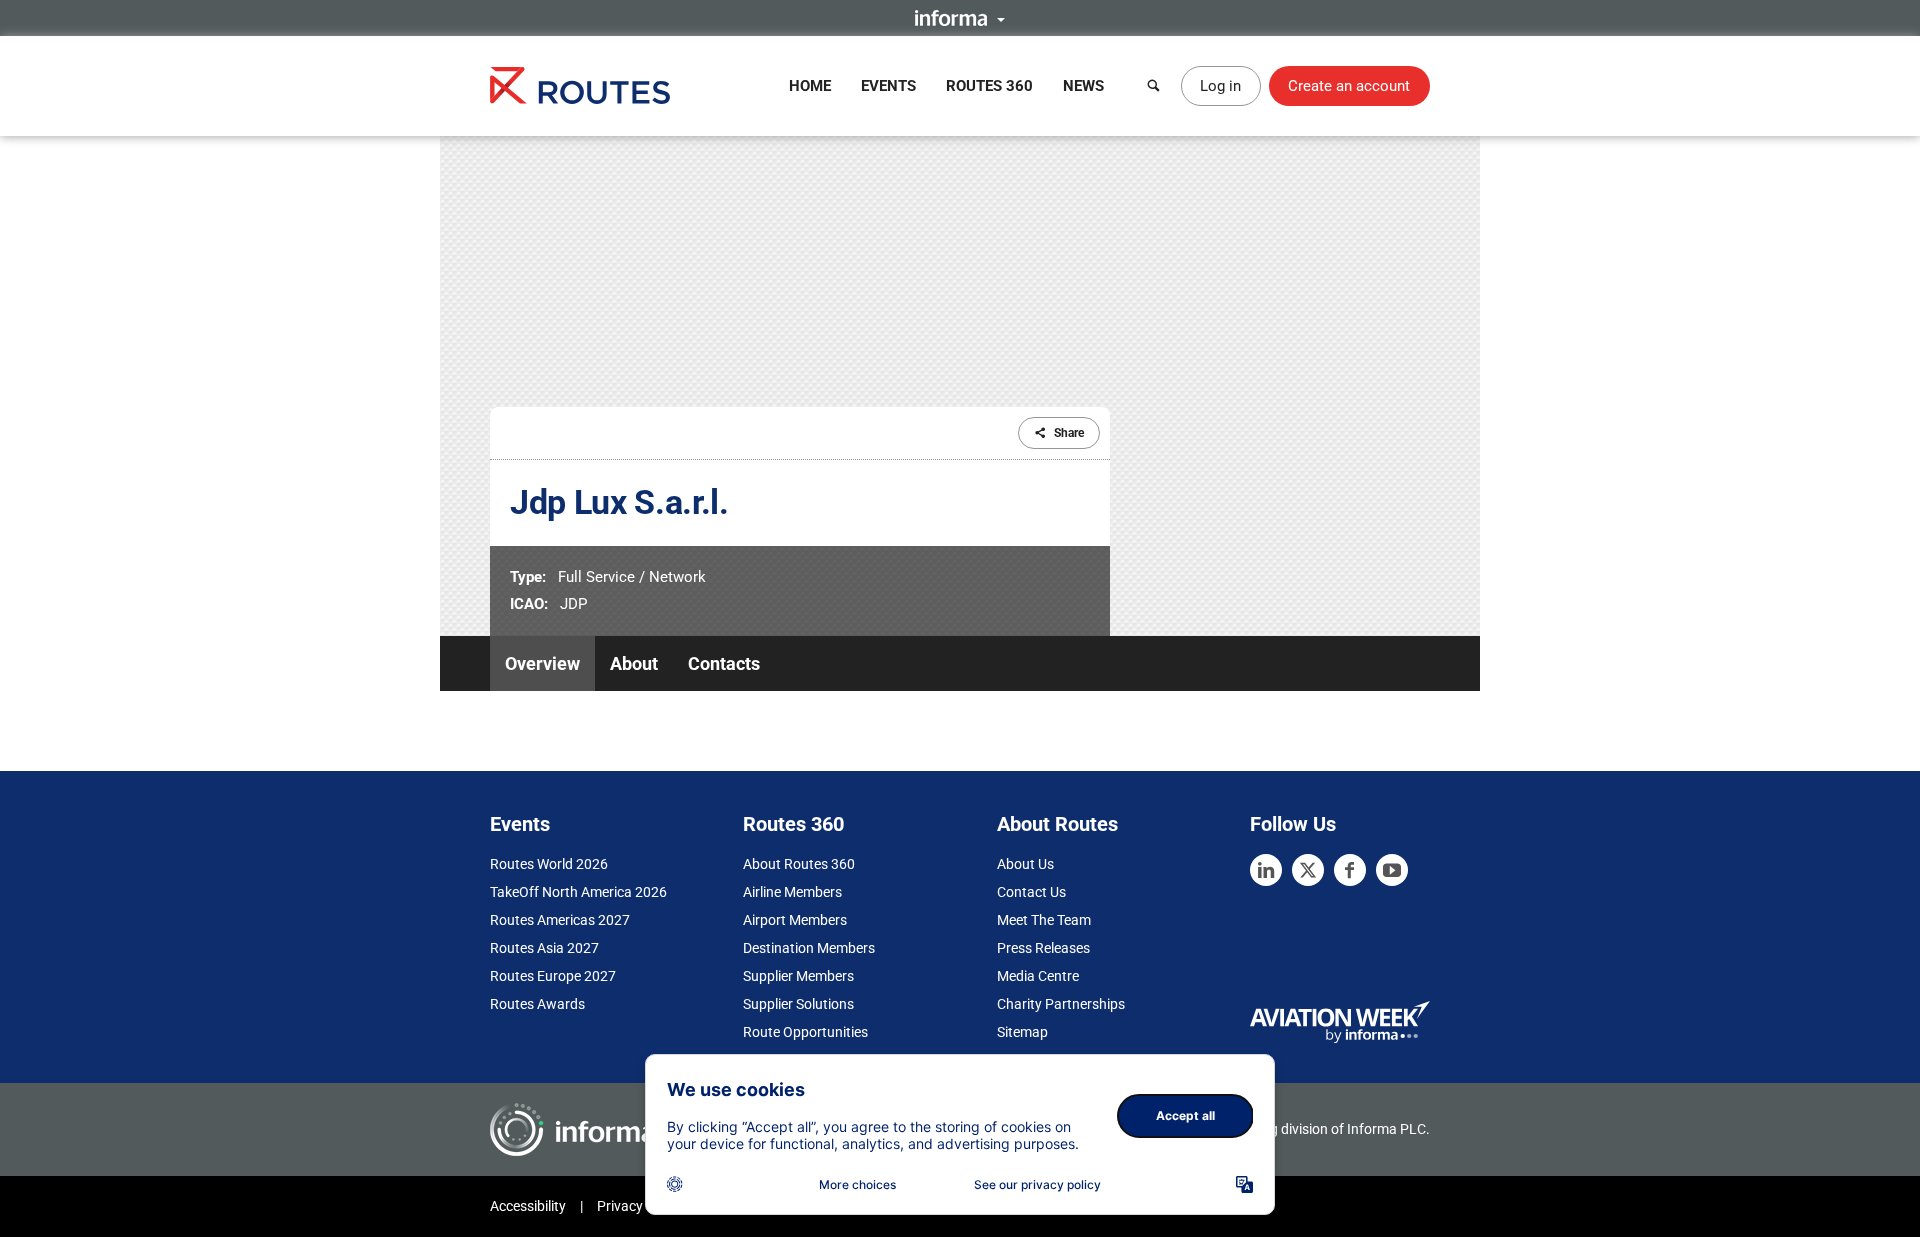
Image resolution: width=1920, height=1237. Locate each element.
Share (1069, 433)
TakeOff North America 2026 (578, 892)
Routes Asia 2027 (544, 948)
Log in (1220, 86)
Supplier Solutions (798, 1004)
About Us (1025, 864)
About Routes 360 (799, 864)
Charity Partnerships (1061, 1004)
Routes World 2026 (549, 864)
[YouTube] (1392, 870)
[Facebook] (1350, 870)
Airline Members (792, 892)
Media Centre (1038, 976)
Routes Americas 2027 (560, 920)
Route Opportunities (805, 1032)
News (1083, 86)
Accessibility (528, 1206)
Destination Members (809, 948)
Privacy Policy (640, 1206)
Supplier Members (798, 976)
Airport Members (795, 920)
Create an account (1349, 86)
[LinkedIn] (1266, 870)
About (634, 663)
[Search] (1154, 86)
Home (810, 86)
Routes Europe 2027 (553, 976)
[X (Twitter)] (1308, 870)
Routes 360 (989, 86)
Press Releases (1043, 948)
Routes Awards (537, 1004)
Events (888, 86)
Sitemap (1022, 1032)
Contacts (724, 663)
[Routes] (580, 85)
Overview (542, 663)
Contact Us (1031, 892)
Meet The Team (1044, 920)
